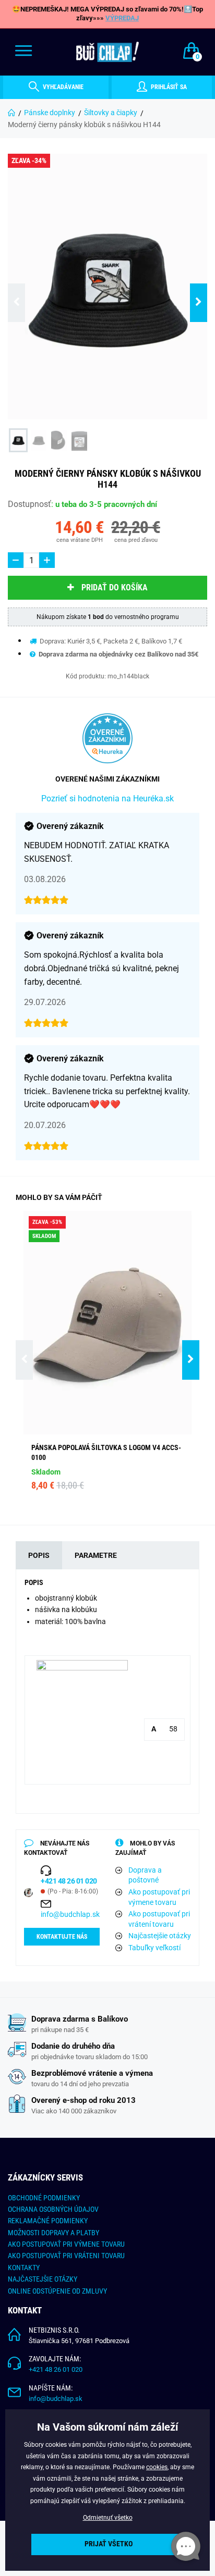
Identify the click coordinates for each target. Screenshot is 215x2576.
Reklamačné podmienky (48, 2221)
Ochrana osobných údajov (53, 2209)
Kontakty (24, 2268)
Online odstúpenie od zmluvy (57, 2291)
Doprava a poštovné (145, 1875)
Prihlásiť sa (168, 87)
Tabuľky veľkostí (154, 1948)
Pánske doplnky (50, 113)
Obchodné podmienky (44, 2198)
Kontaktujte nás (62, 1937)
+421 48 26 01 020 (56, 2369)
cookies (157, 2467)
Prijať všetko (109, 2544)
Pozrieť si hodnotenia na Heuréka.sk (107, 798)
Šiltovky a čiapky (111, 113)
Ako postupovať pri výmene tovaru (159, 1897)
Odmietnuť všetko (108, 2518)
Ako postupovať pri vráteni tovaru (66, 2256)
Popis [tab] (39, 1555)
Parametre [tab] (96, 1555)
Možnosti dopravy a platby (53, 2233)
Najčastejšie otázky (160, 1936)
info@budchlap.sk (70, 1914)
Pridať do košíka (115, 587)
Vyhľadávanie (62, 87)
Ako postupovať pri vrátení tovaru (159, 1919)
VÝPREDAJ (122, 18)
